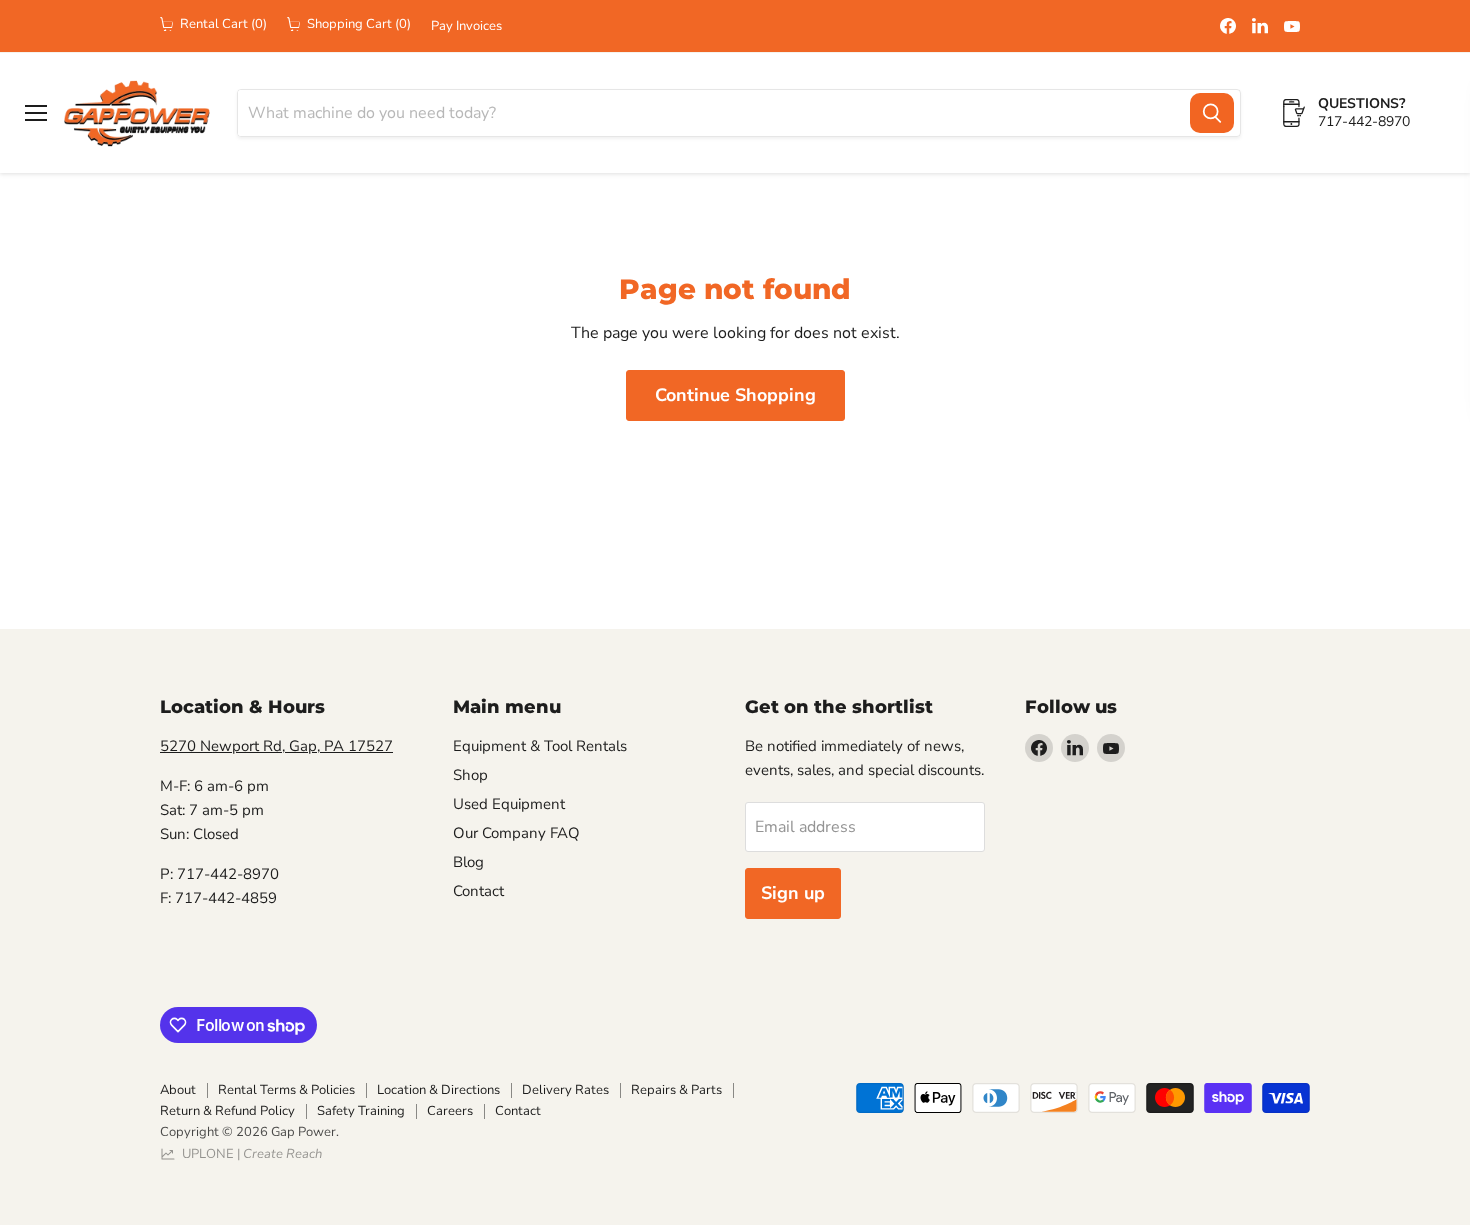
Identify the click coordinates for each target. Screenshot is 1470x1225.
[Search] (1212, 113)
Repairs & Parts (676, 1090)
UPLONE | (249, 1154)
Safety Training (361, 1111)
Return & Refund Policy (227, 1111)
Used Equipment (509, 804)
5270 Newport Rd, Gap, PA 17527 (276, 746)
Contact (478, 891)
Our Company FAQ (516, 833)
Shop (470, 775)
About (178, 1090)
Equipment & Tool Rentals (540, 746)
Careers (450, 1111)
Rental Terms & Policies (286, 1090)
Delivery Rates (565, 1090)
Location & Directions (438, 1090)
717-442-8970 (1364, 121)
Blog (468, 862)
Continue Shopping (735, 395)
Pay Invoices (466, 26)
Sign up (793, 893)
